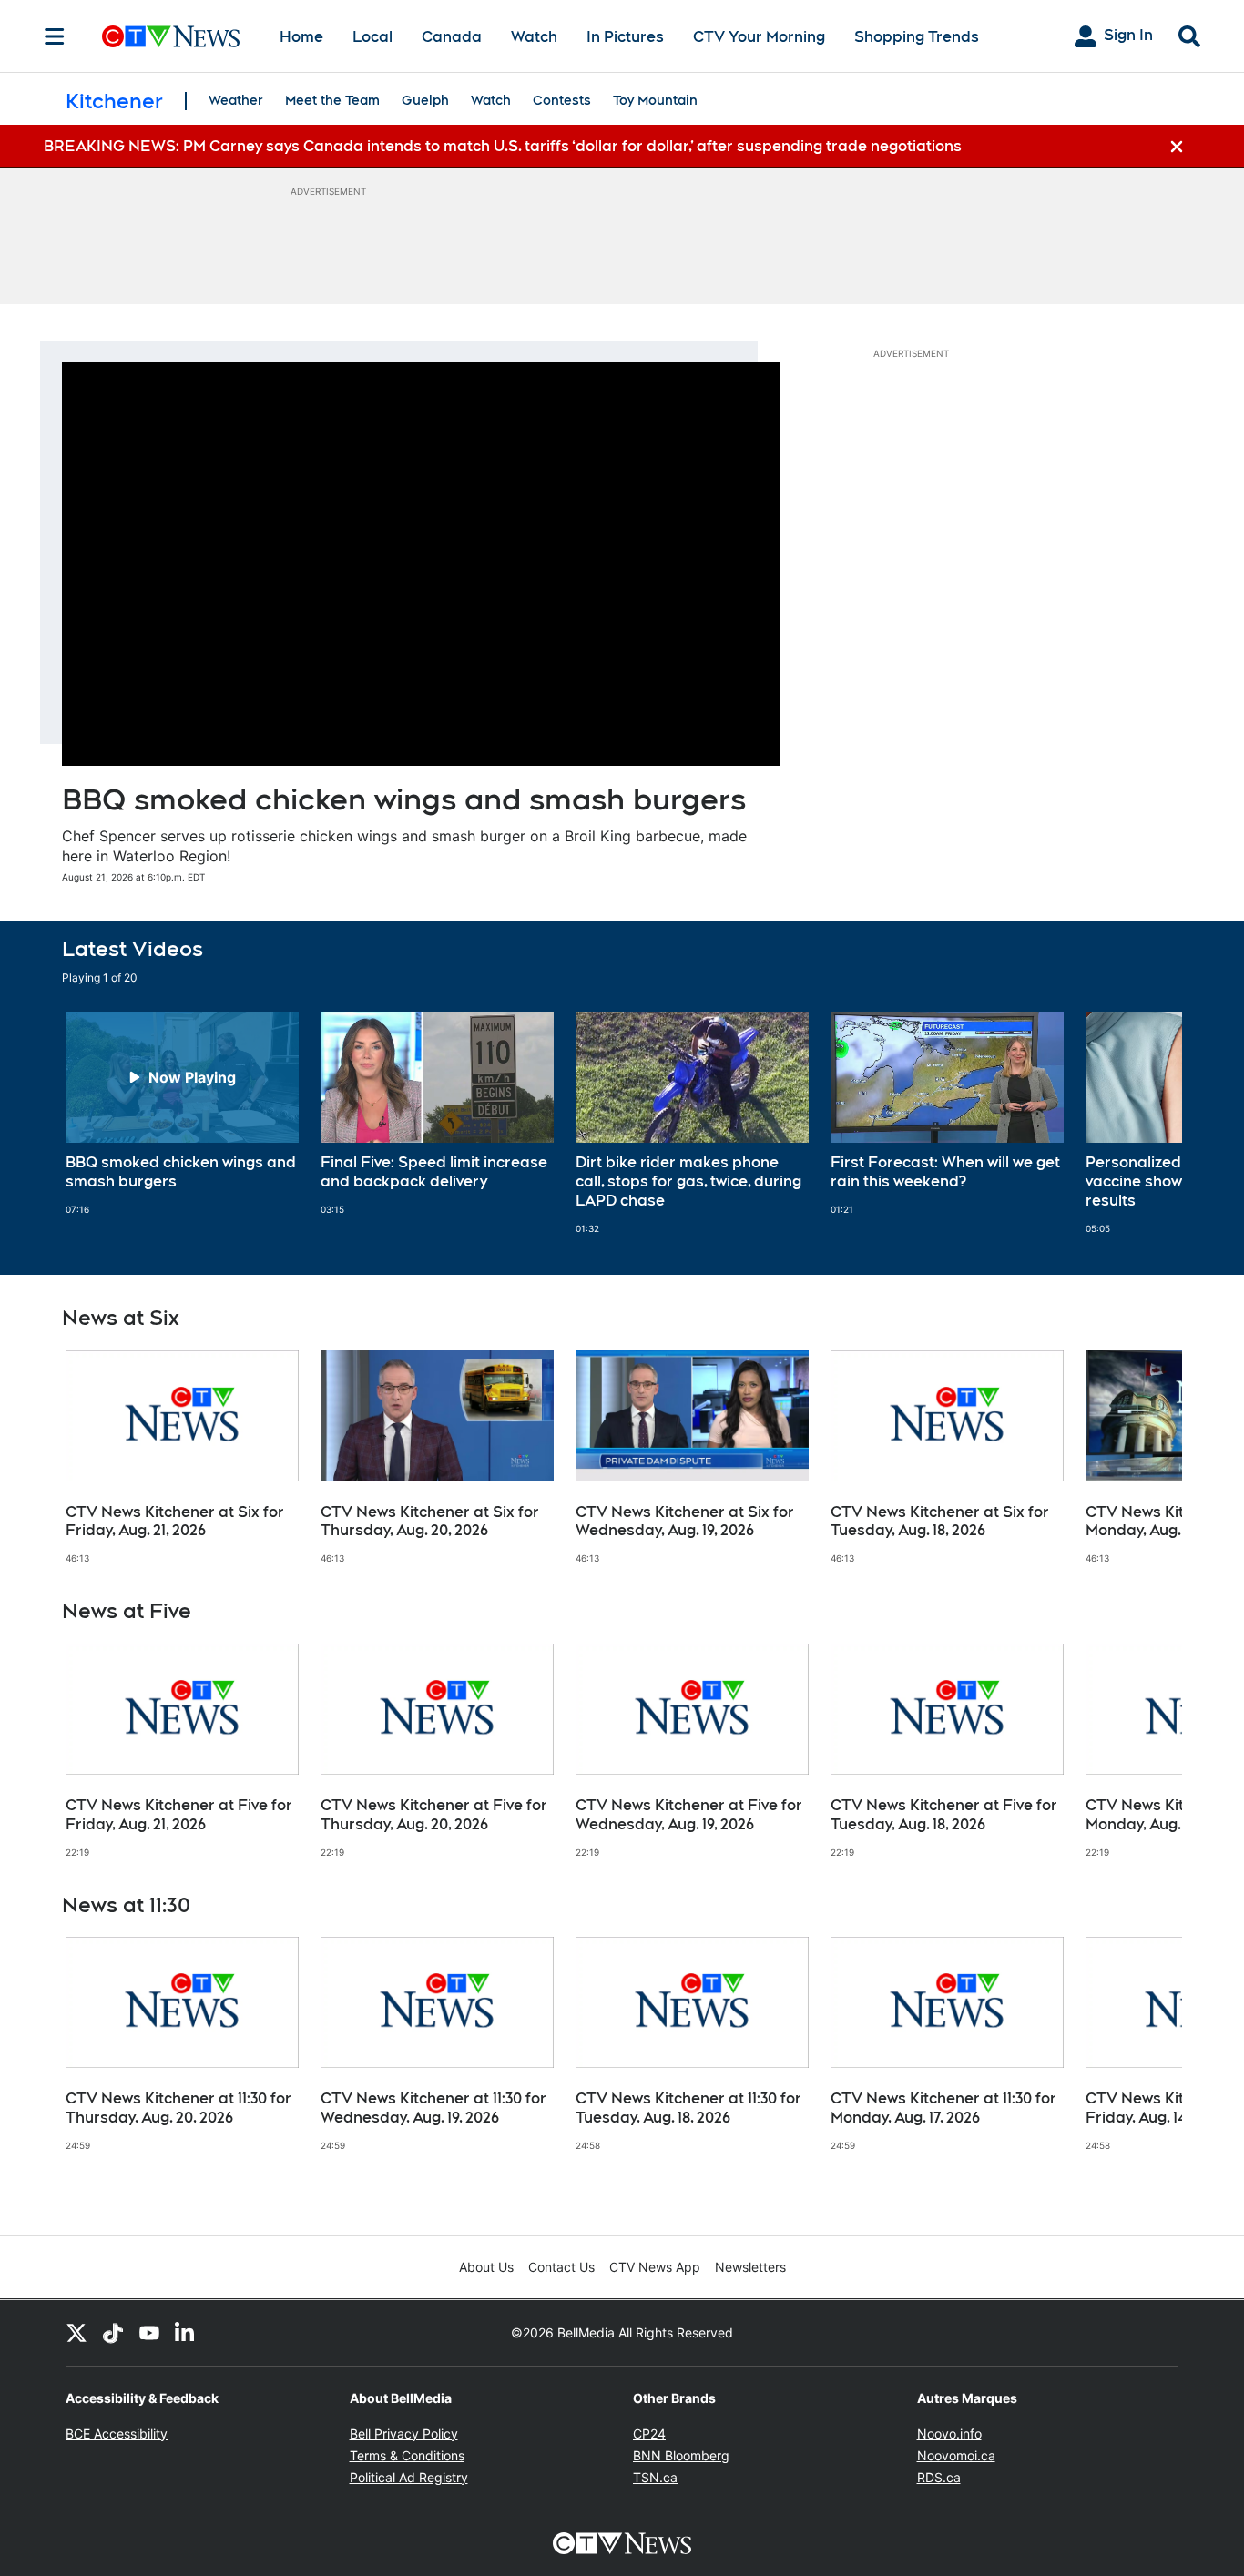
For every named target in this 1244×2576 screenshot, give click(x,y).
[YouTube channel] (149, 2333)
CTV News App (655, 2267)
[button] (1146, 1123)
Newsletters (750, 2267)
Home (301, 37)
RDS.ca (939, 2477)
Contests (562, 100)
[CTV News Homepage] (171, 36)
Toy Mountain (655, 100)
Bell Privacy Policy (404, 2433)
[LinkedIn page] (186, 2333)
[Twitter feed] (76, 2333)
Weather (236, 100)
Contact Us (561, 2267)
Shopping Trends (917, 37)
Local (372, 37)
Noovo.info (949, 2433)
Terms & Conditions (407, 2455)
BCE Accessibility (117, 2433)
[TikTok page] (113, 2333)
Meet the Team (332, 100)
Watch (534, 37)
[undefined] (182, 1114)
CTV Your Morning (759, 37)
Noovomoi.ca (956, 2455)
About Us (486, 2267)
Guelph (425, 100)
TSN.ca (655, 2477)
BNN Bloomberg (681, 2455)
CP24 (649, 2433)
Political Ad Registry (409, 2477)
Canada (452, 37)
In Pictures (625, 37)
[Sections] (55, 36)
